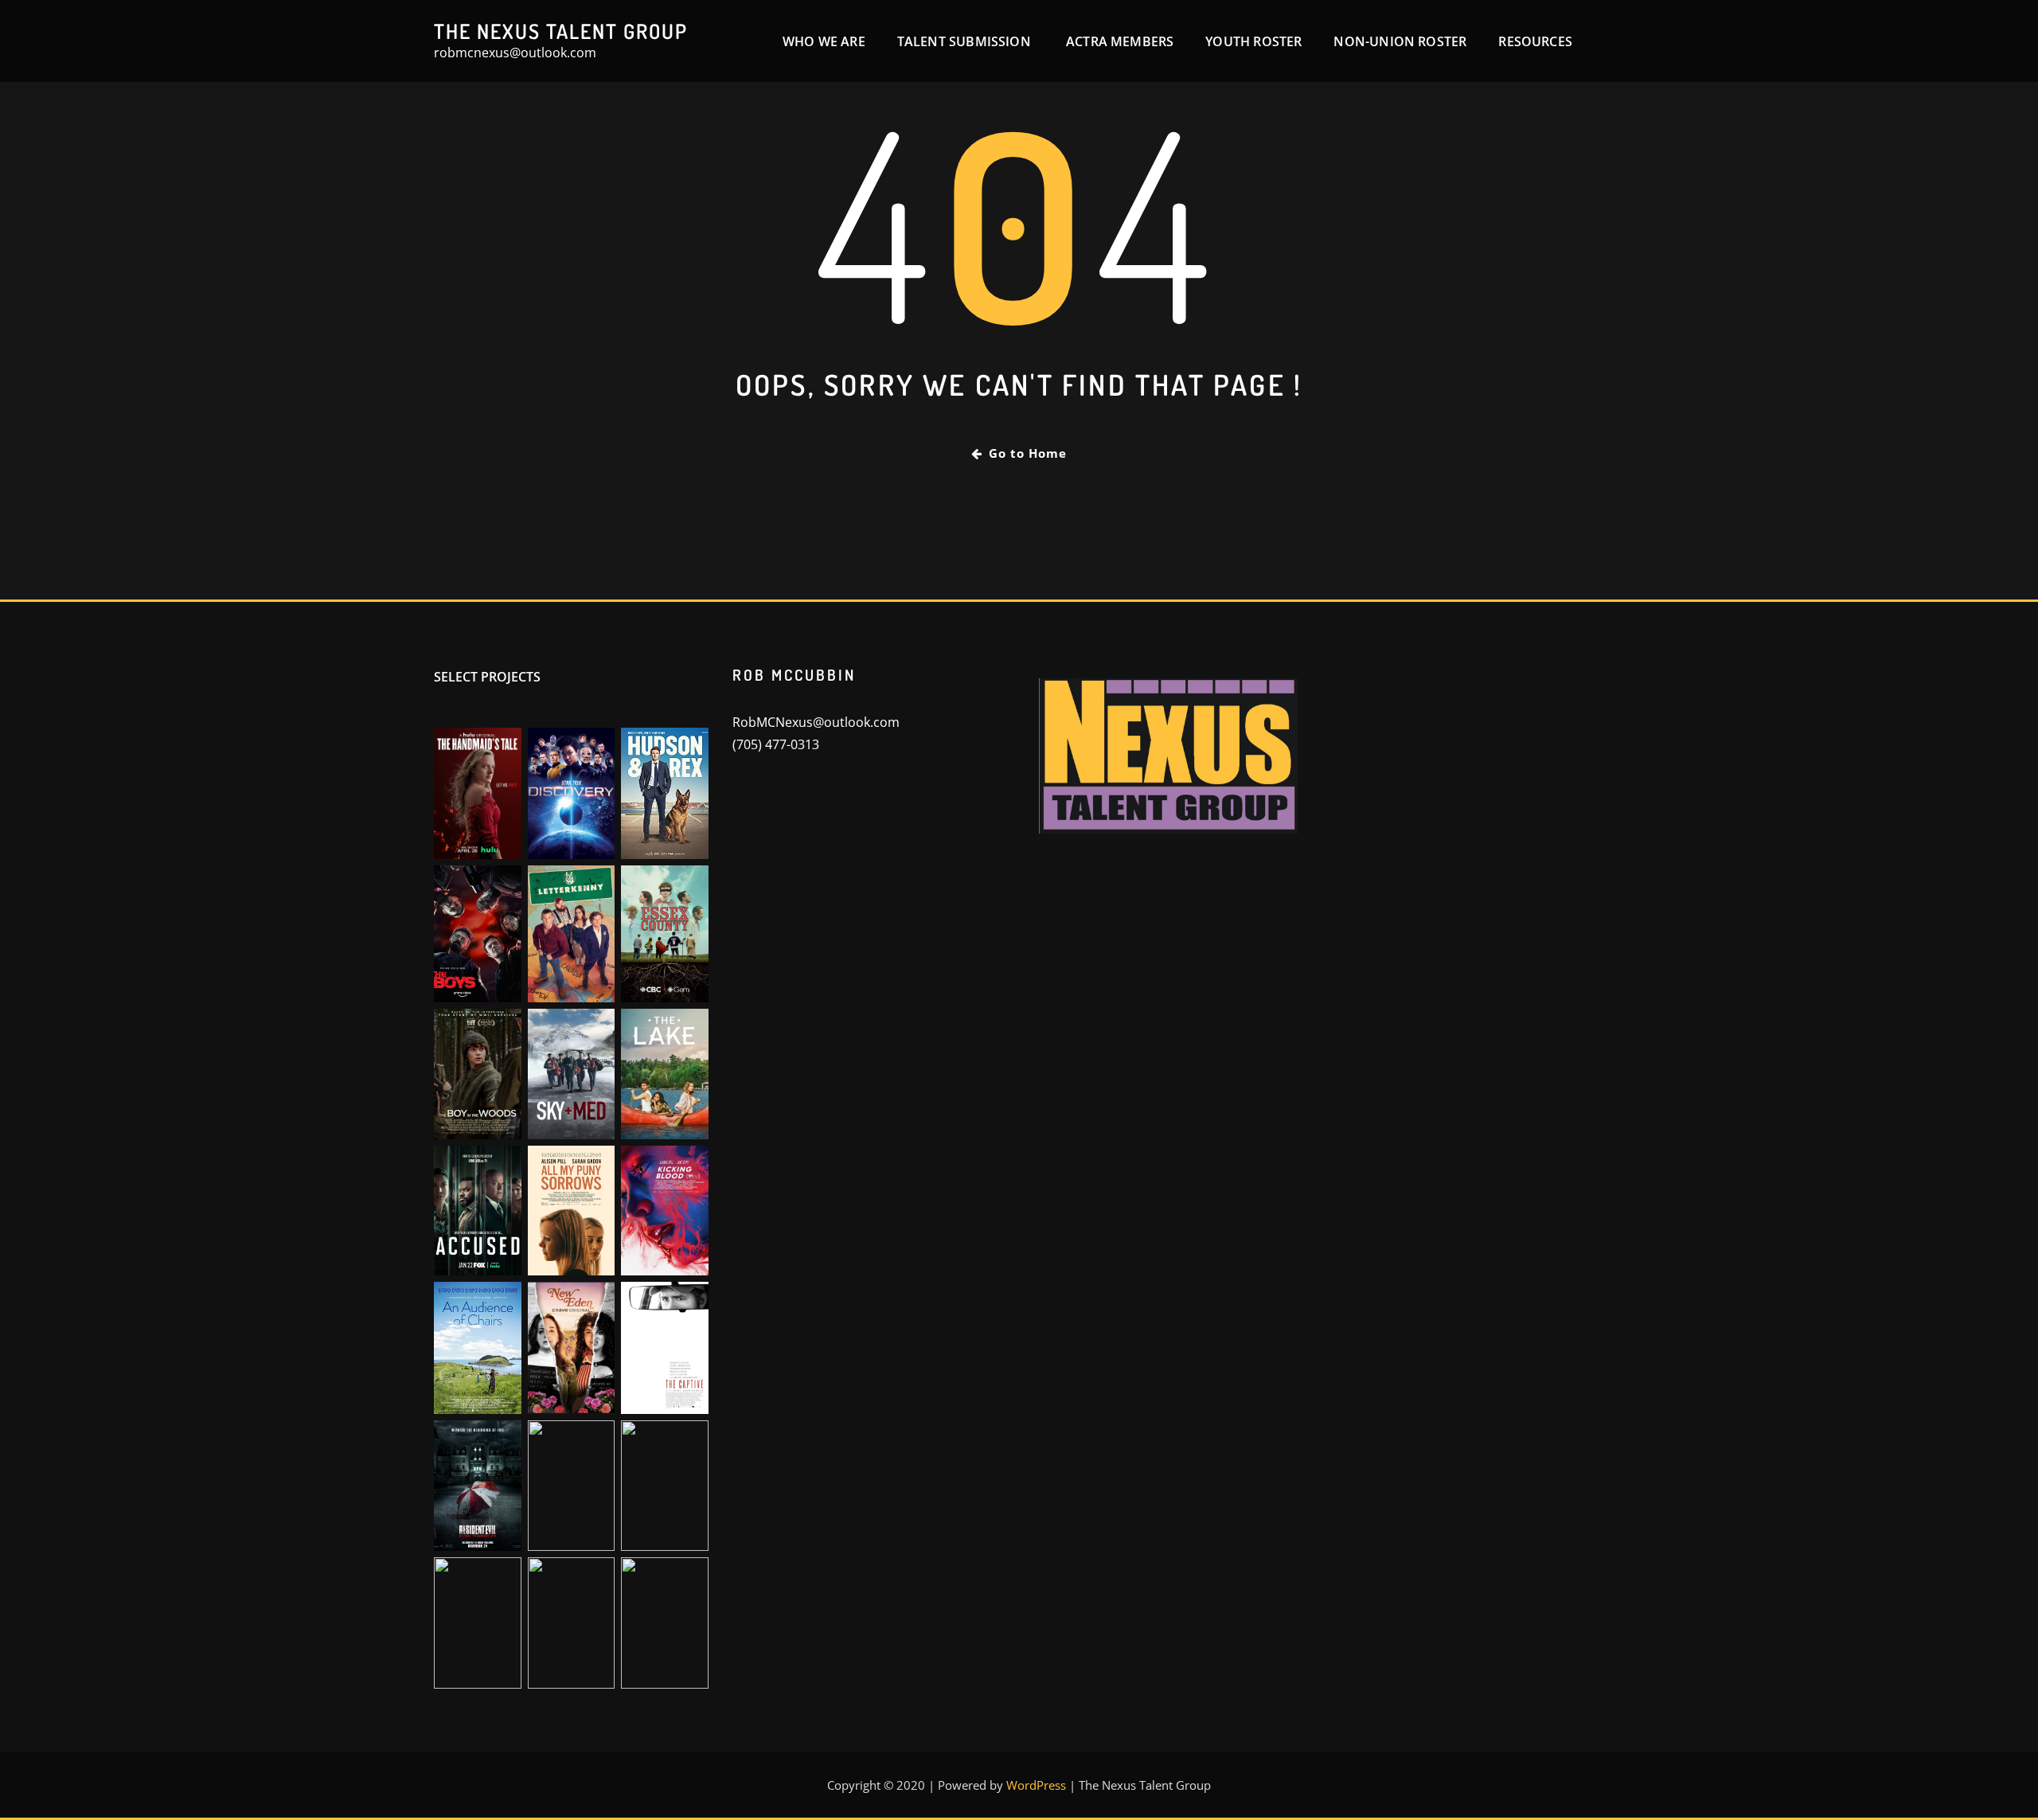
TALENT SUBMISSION (966, 41)
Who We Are (824, 41)
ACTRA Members (1120, 41)
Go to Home (1028, 453)
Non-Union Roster (1400, 41)
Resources (1535, 41)
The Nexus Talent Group (561, 31)
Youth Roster (1253, 41)
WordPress (1036, 1785)
